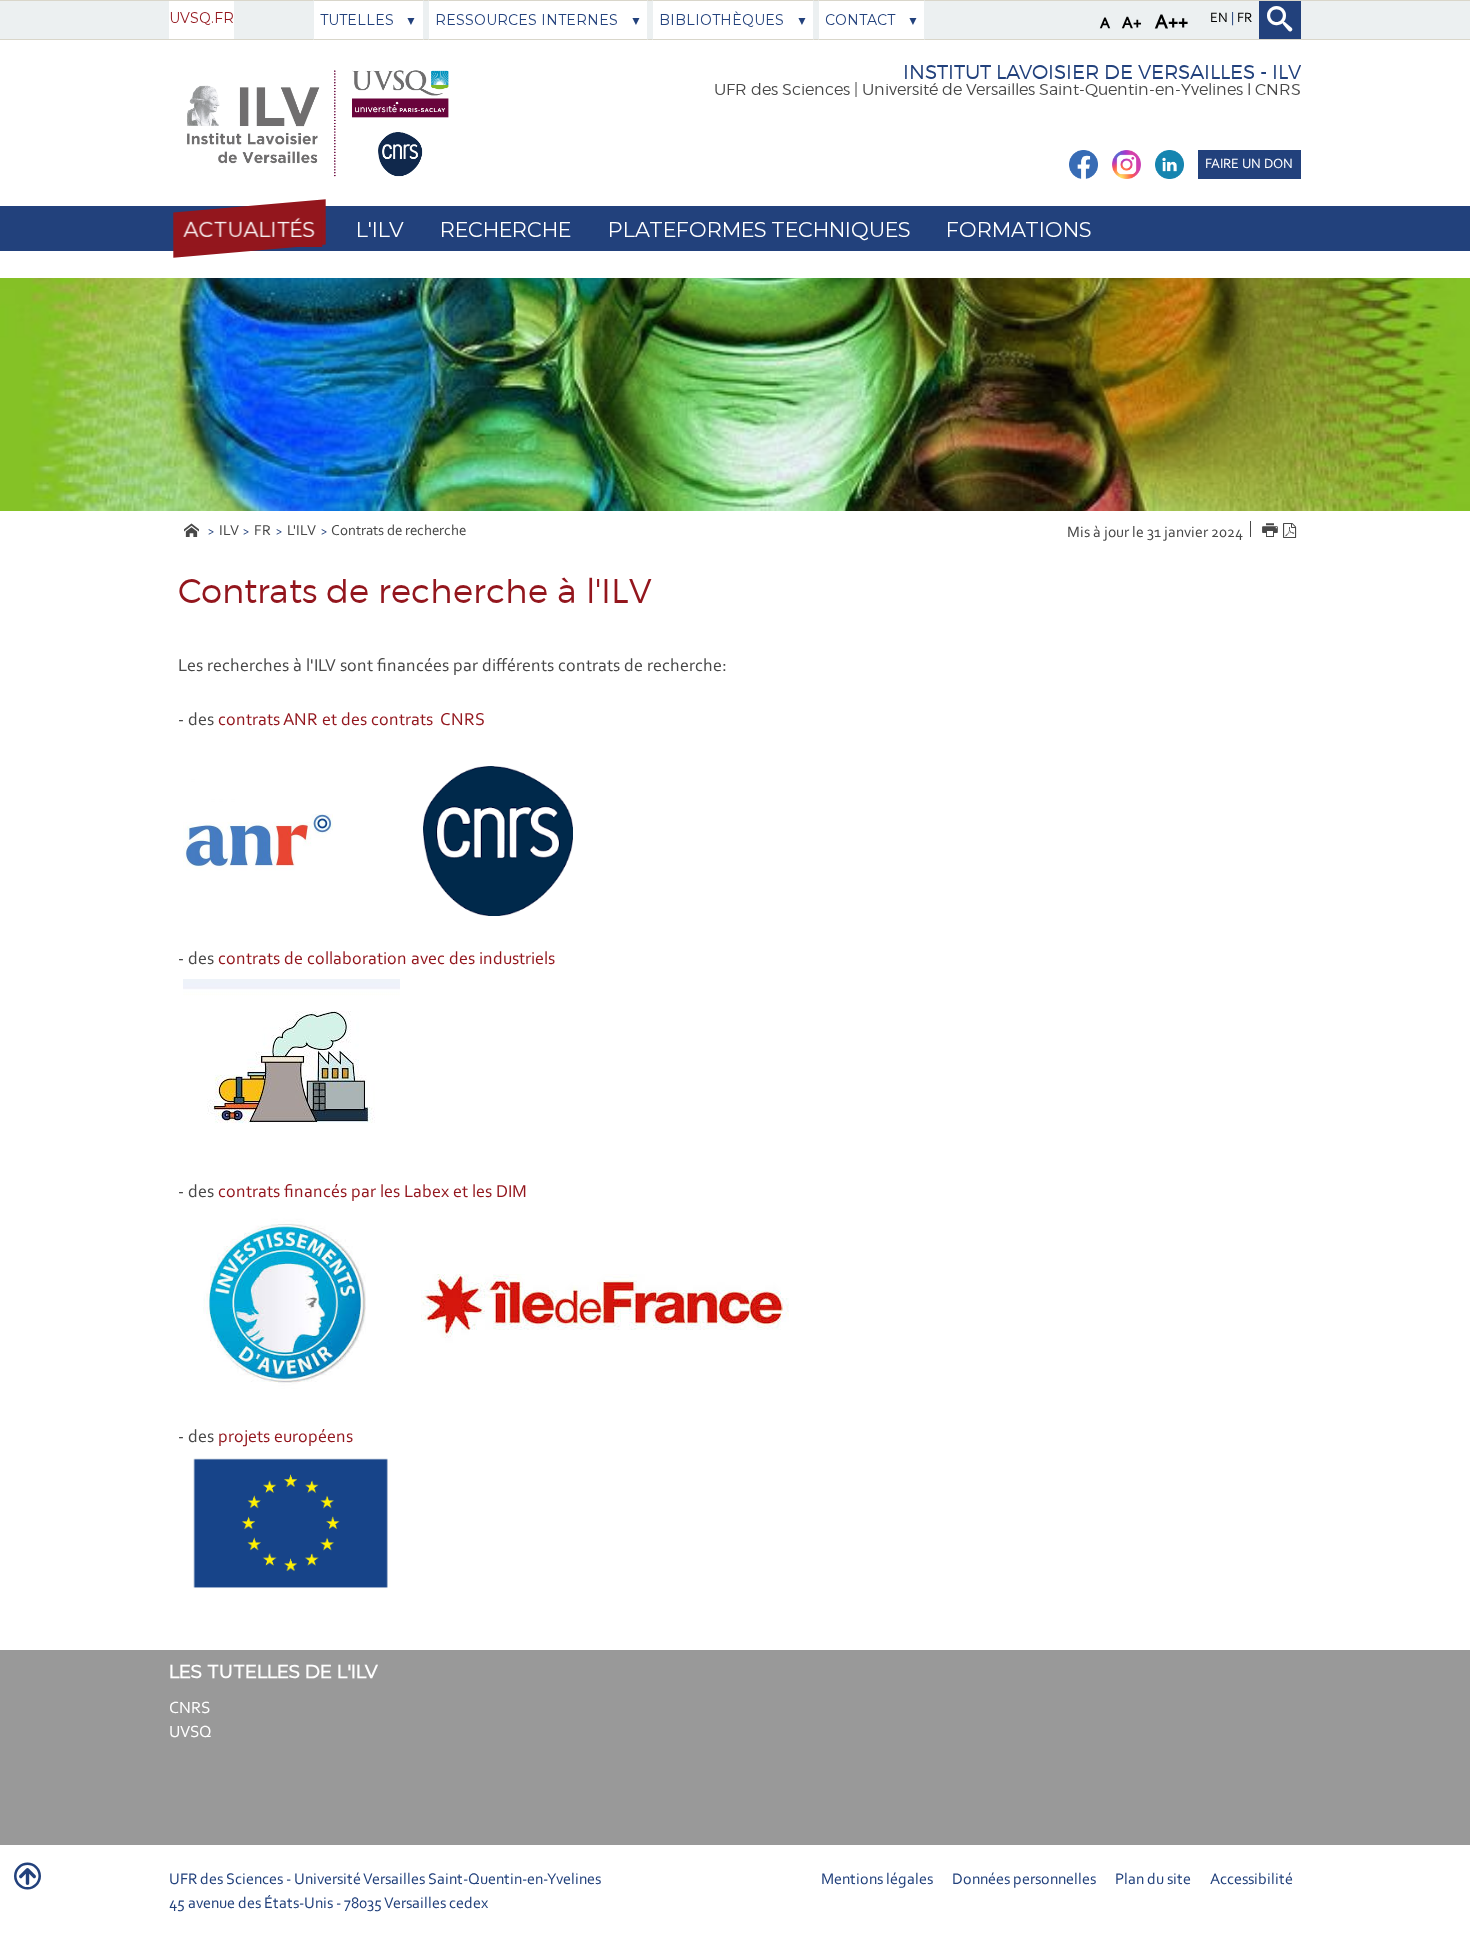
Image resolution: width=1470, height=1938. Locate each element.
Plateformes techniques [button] (759, 229)
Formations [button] (1018, 229)
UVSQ (190, 1732)
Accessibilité (1251, 1880)
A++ (1171, 23)
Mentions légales (877, 1880)
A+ (1132, 23)
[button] (249, 229)
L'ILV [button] (380, 229)
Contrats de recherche (398, 531)
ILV (229, 531)
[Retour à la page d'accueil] (316, 123)
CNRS (189, 1708)
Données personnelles (1024, 1880)
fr (1244, 19)
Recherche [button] (505, 229)
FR (262, 531)
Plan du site (1153, 1880)
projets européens (285, 1438)
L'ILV (301, 531)
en (1220, 19)
